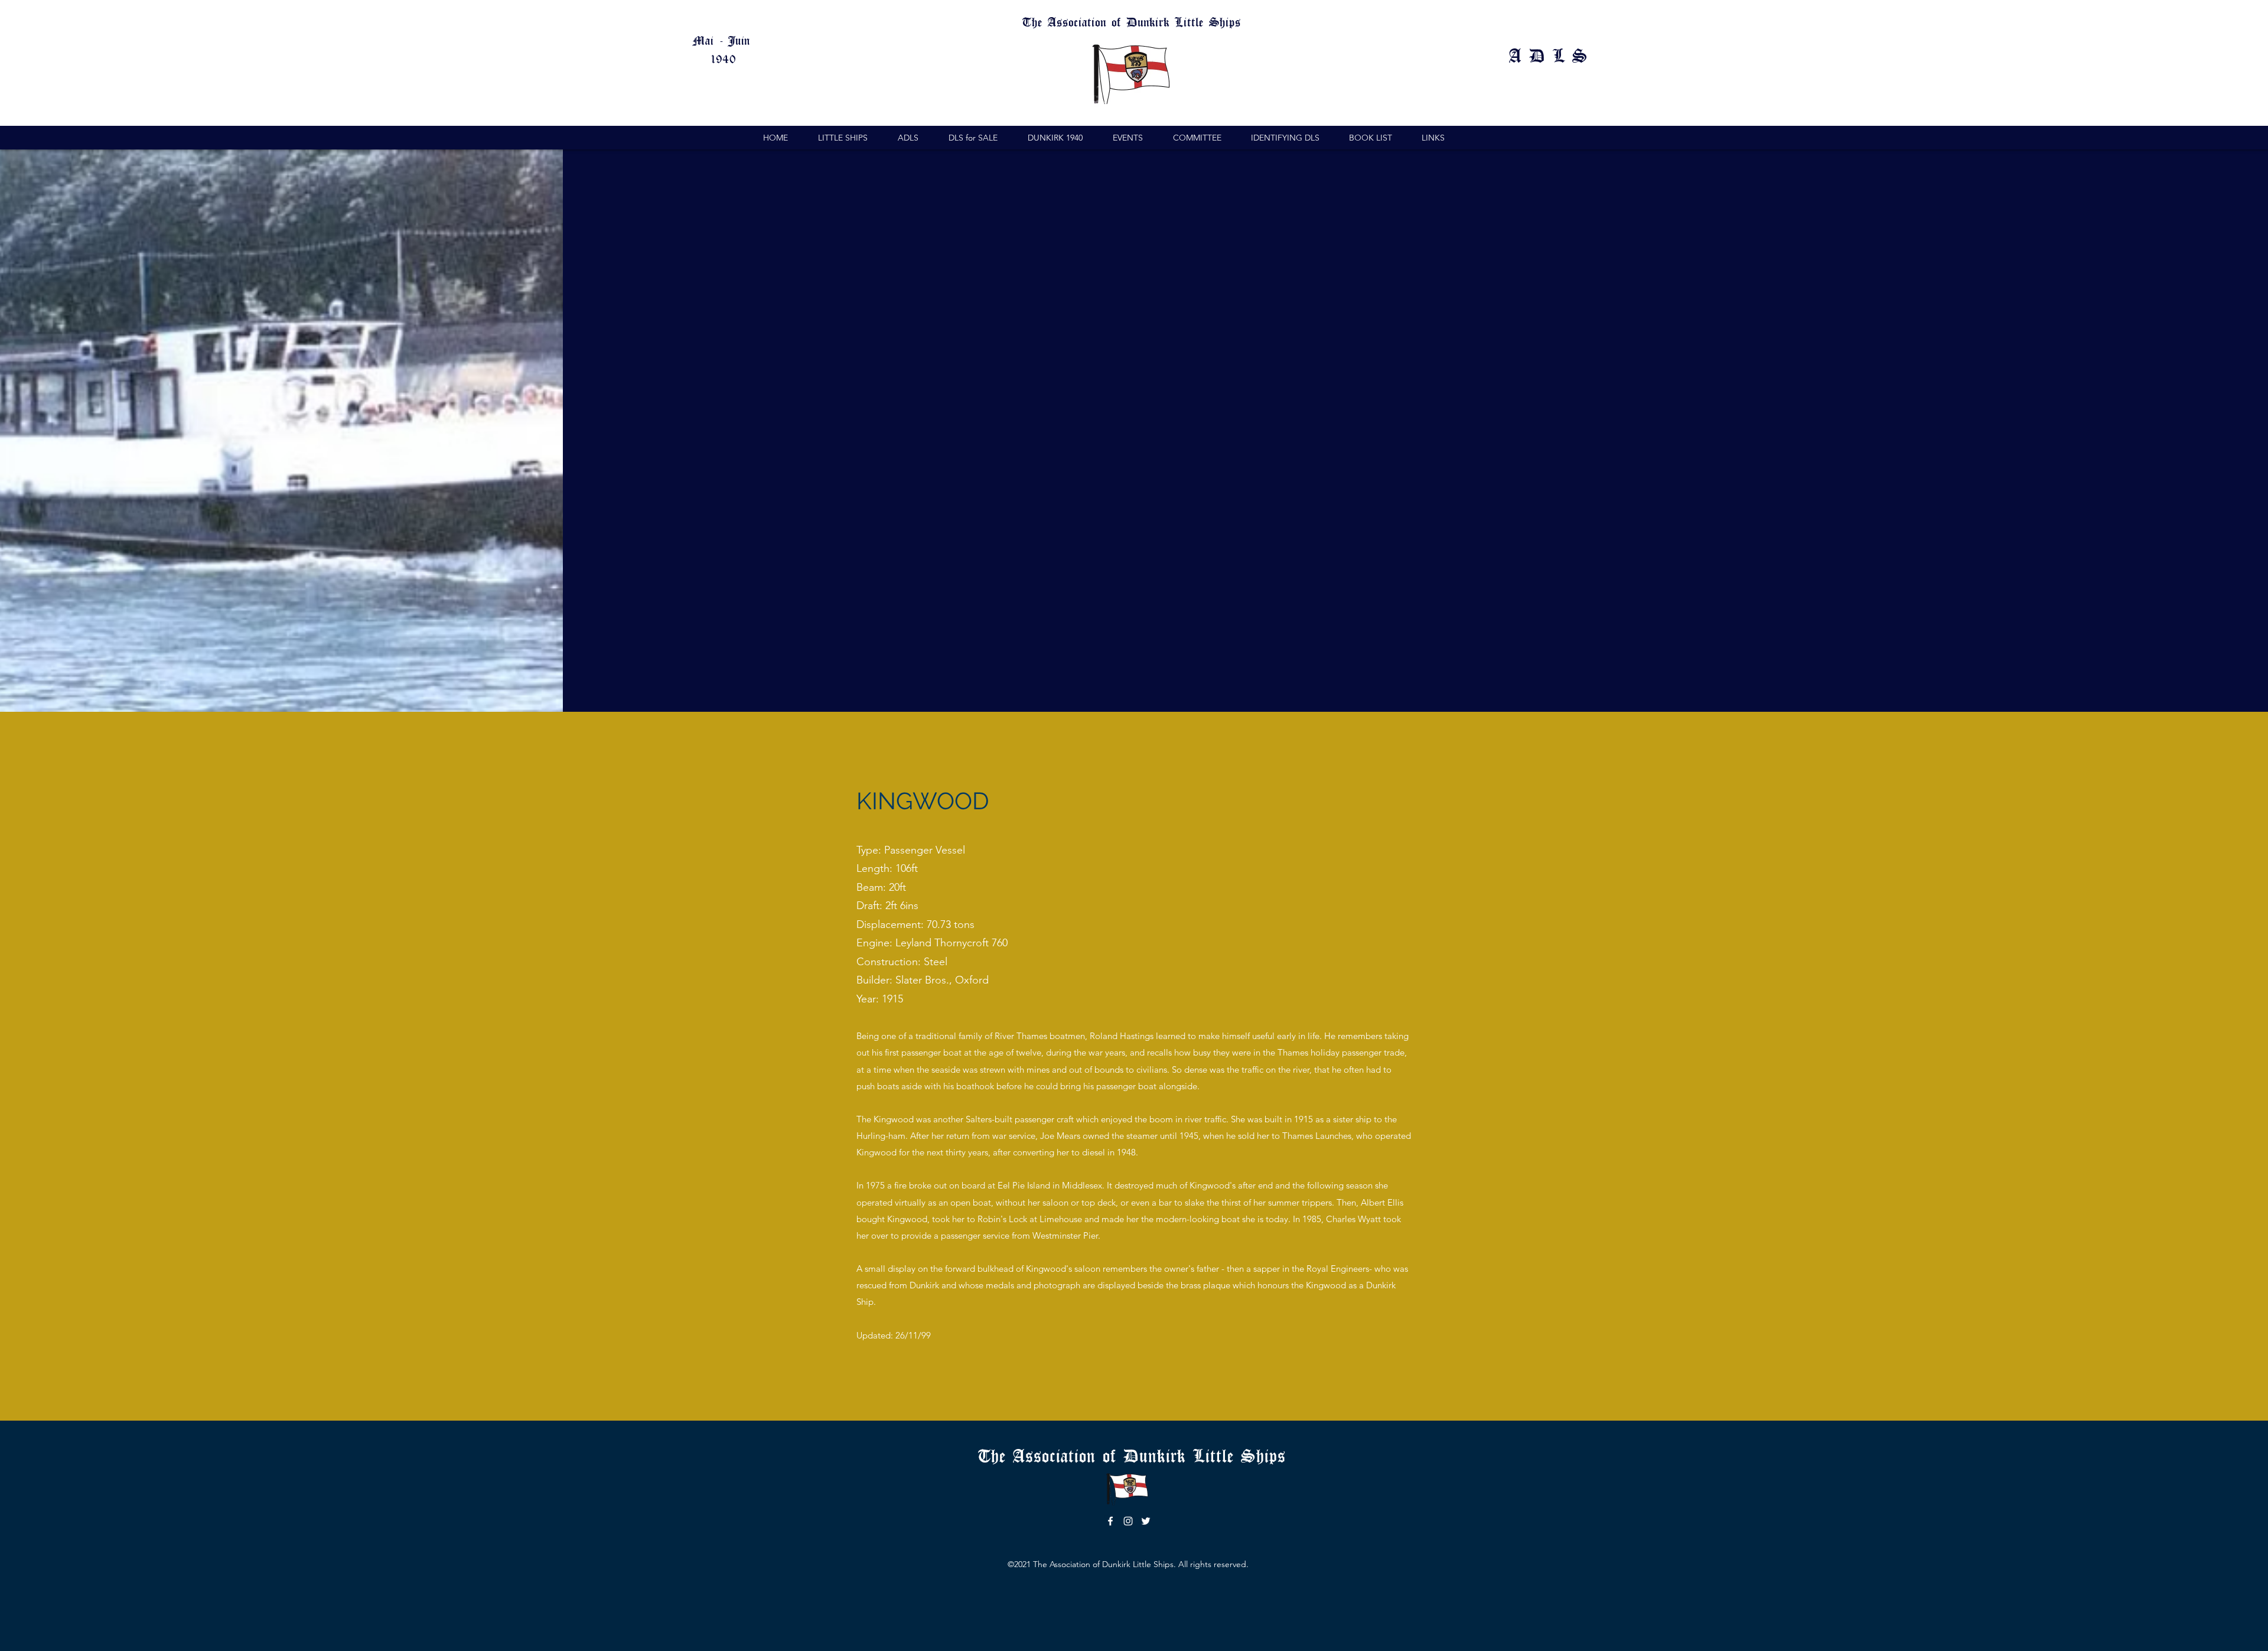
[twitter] (1146, 1521)
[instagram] (1128, 1521)
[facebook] (1110, 1521)
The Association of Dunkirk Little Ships (1135, 1455)
